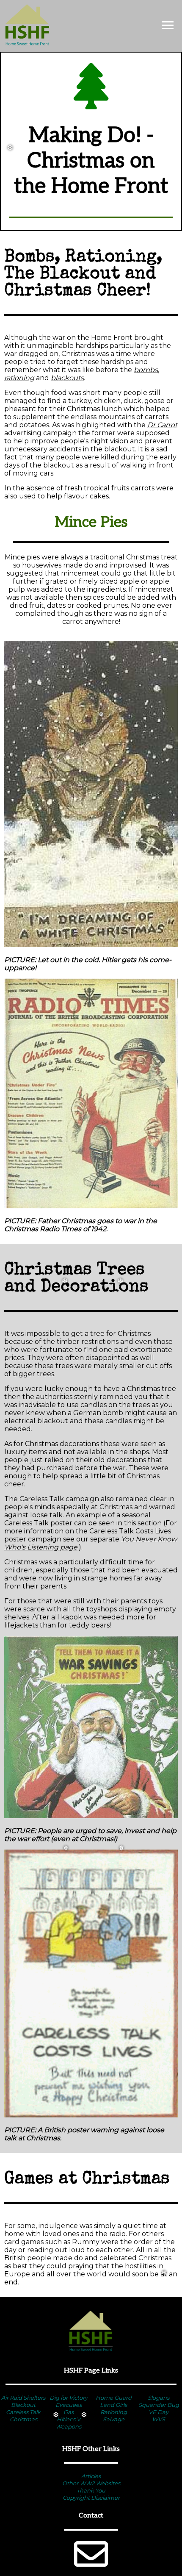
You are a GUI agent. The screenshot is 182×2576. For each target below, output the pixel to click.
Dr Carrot (162, 425)
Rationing (114, 2412)
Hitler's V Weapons (68, 2423)
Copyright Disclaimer (91, 2498)
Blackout (23, 2405)
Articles (91, 2476)
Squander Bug (159, 2405)
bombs (146, 370)
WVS (159, 2419)
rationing (19, 378)
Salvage (114, 2419)
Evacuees (69, 2405)
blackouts (67, 378)
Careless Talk (23, 2412)
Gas (69, 2412)
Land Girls (113, 2405)
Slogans (159, 2398)
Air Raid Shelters (23, 2398)
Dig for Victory (69, 2398)
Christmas (23, 2419)
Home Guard (114, 2398)
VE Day (159, 2412)
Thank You (91, 2490)
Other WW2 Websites (91, 2483)
